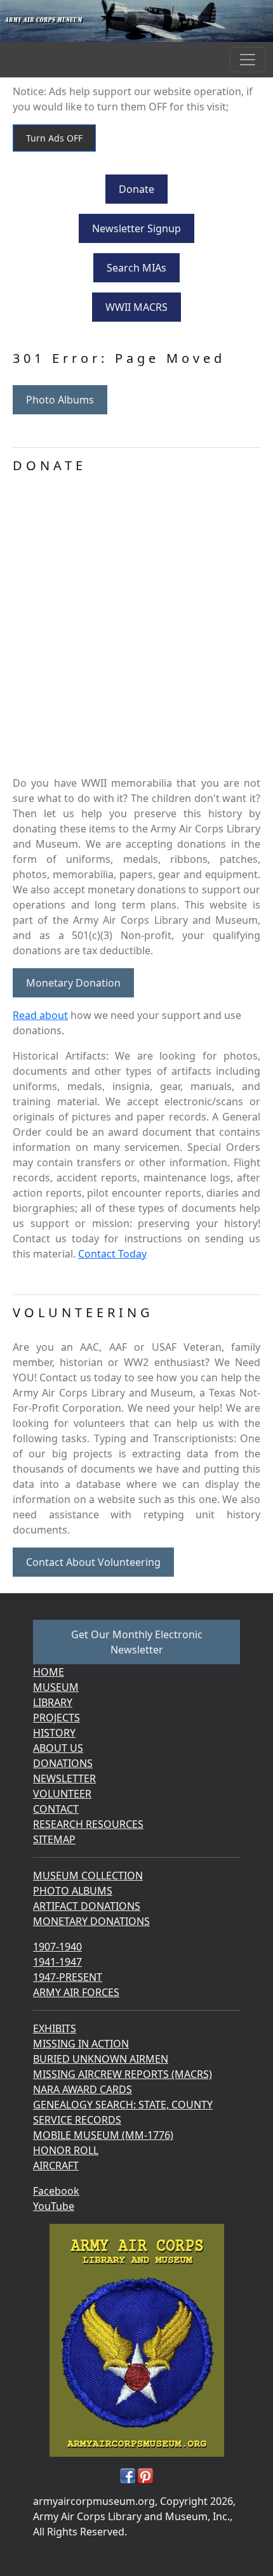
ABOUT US (58, 1748)
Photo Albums (60, 400)
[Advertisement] (136, 629)
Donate (136, 189)
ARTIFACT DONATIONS (87, 1906)
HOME (49, 1672)
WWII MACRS (136, 307)
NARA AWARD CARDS (83, 2089)
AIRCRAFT (56, 2165)
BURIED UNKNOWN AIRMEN (101, 2059)
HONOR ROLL (66, 2150)
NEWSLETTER (64, 1778)
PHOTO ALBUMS (73, 1891)
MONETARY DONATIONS (91, 1921)
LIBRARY (53, 1702)
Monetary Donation (73, 983)
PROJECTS (57, 1718)
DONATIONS (63, 1763)
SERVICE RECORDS (77, 2120)
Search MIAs (136, 268)
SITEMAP (54, 1839)
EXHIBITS (55, 2028)
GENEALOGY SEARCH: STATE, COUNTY (123, 2105)
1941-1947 (57, 1962)
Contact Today (112, 1254)
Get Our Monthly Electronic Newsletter (137, 1642)
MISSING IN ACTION (81, 2044)
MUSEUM (56, 1687)
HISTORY (54, 1733)
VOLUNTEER (62, 1794)
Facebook (56, 2191)
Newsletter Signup (136, 228)
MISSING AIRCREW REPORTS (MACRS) (123, 2074)
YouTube (54, 2206)
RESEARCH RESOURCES (88, 1824)
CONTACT (56, 1809)
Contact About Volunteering (93, 1562)
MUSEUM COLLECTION (88, 1876)
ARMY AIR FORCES (76, 1992)
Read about (40, 1015)
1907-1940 (57, 1947)
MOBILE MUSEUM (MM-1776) (103, 2135)
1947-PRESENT (68, 1977)
